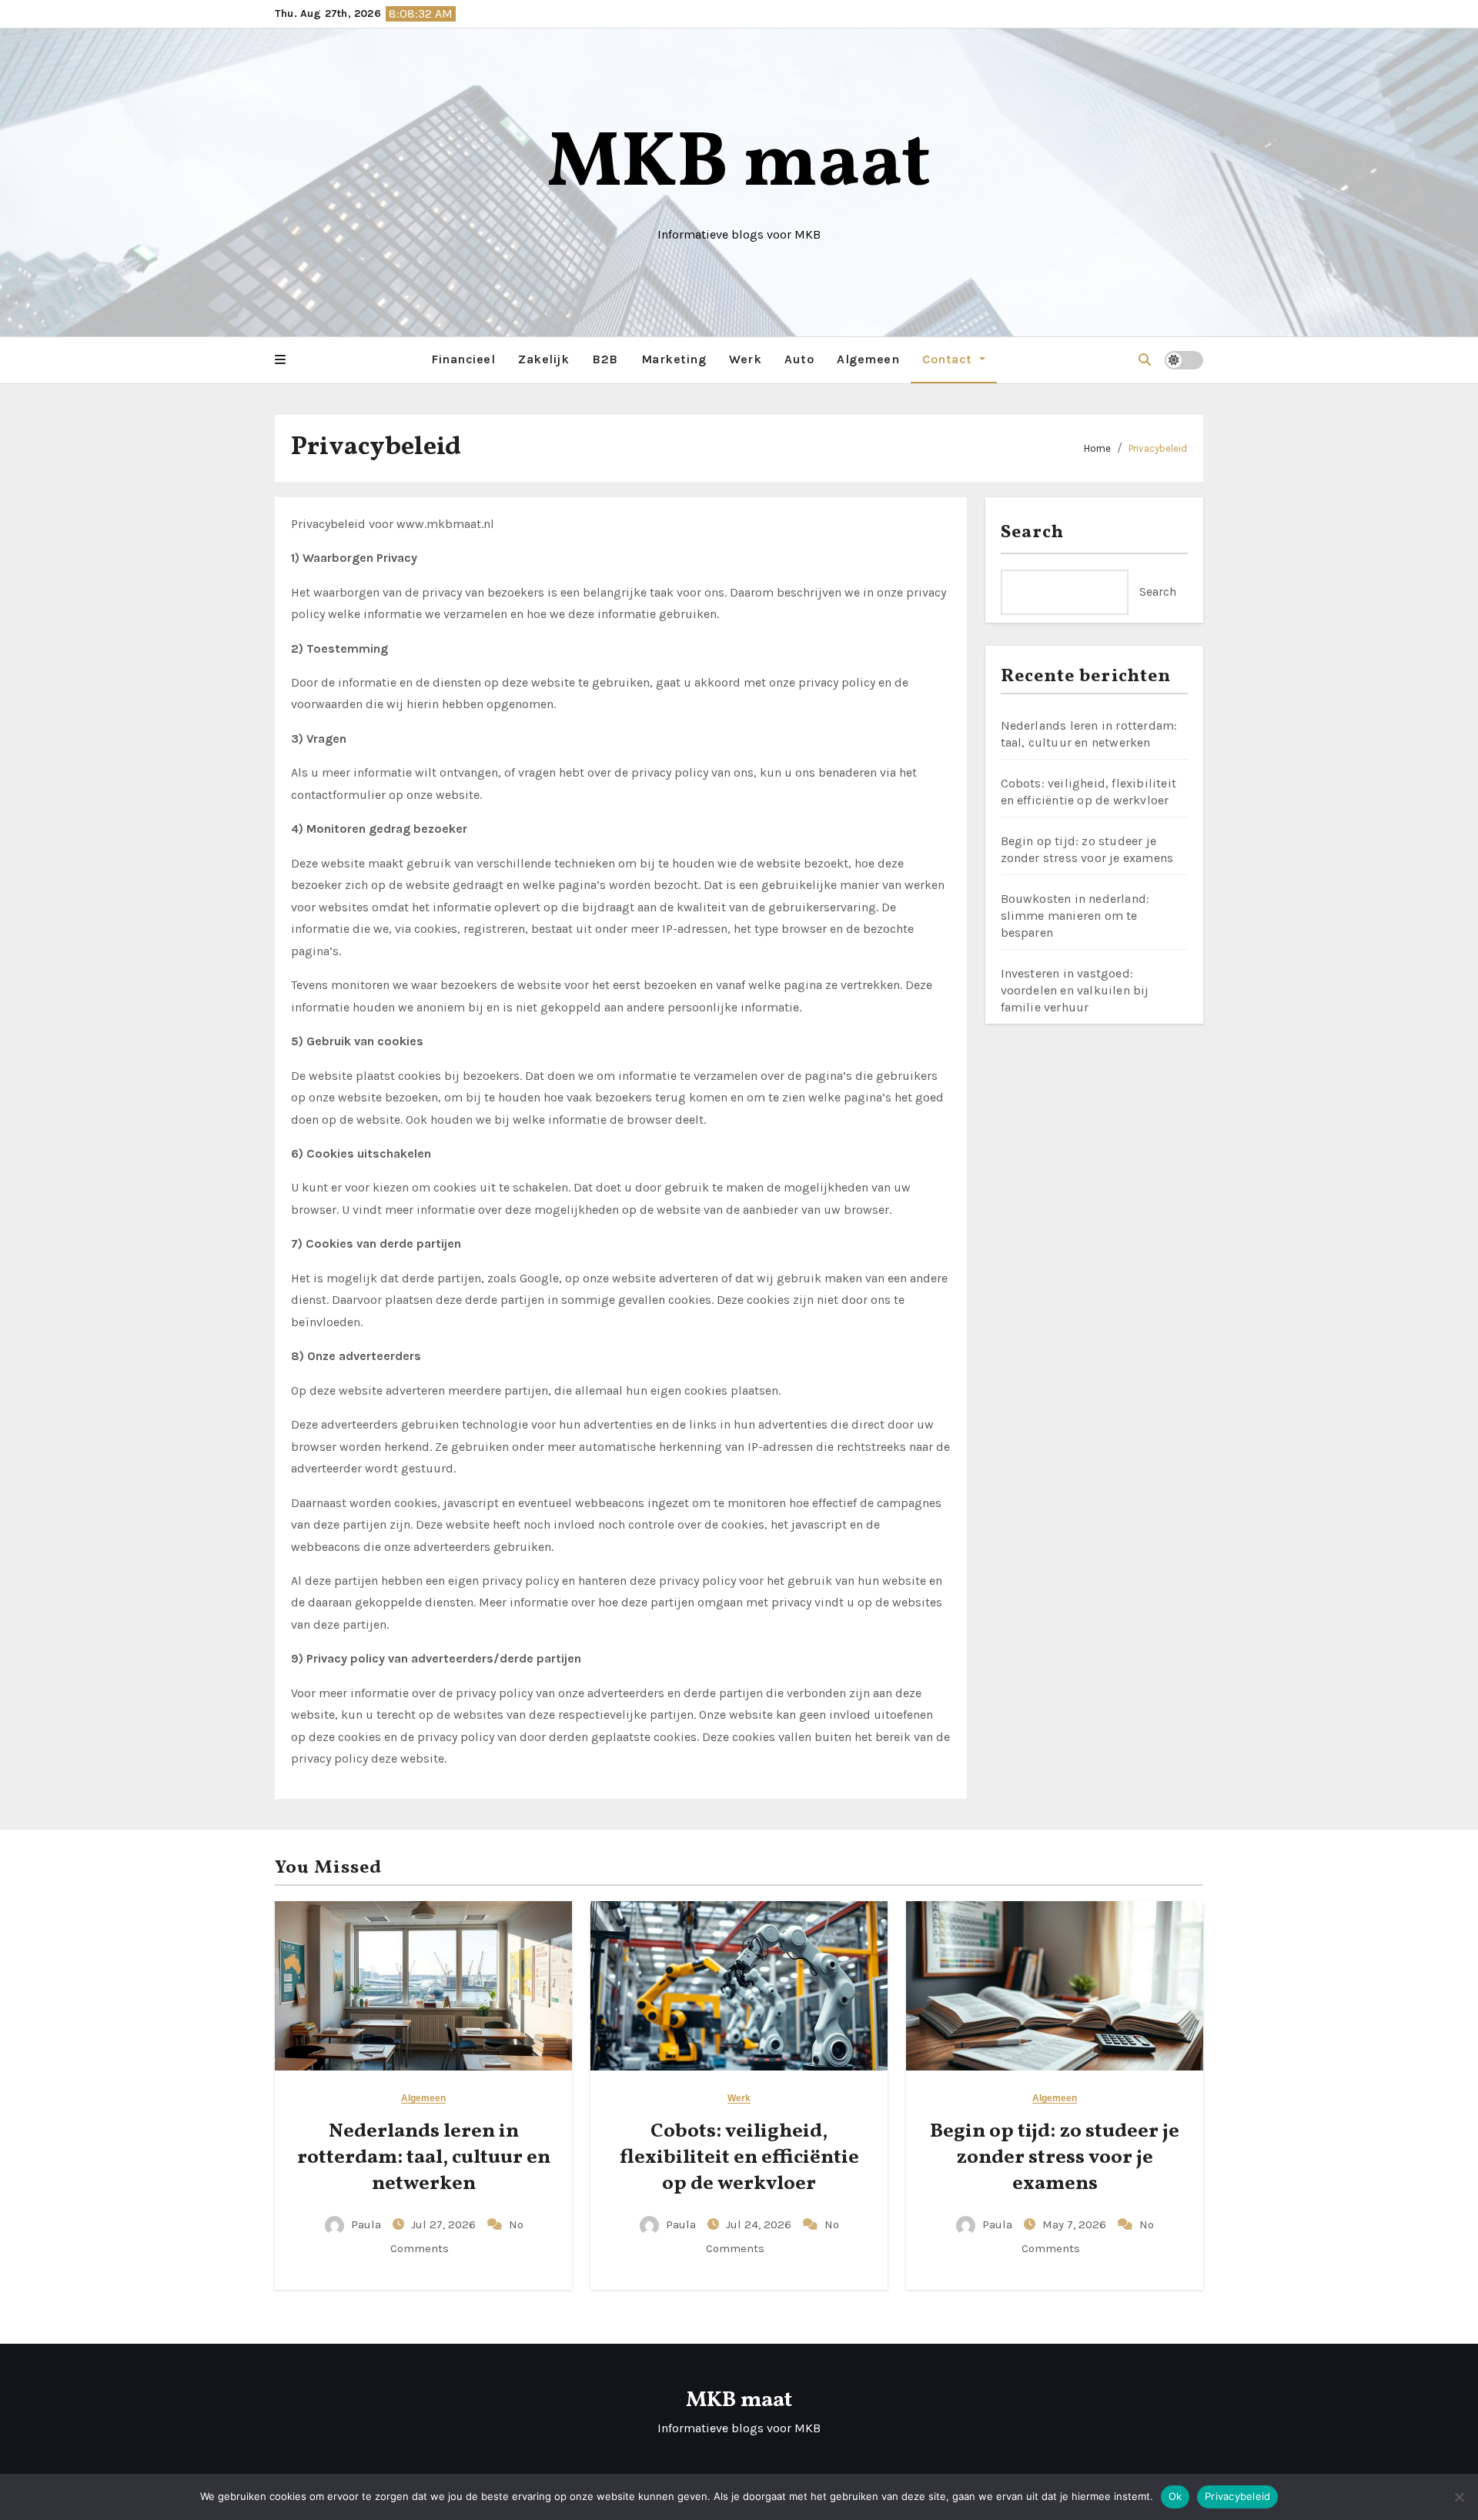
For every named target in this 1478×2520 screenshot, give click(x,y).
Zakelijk (543, 359)
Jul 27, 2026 (445, 2224)
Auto (799, 359)
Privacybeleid (1158, 448)
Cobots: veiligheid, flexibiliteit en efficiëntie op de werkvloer (739, 2157)
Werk (745, 359)
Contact (949, 359)
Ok (1175, 2496)
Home (1097, 448)
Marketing (674, 359)
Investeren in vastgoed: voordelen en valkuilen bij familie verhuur (1075, 990)
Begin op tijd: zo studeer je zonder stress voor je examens (1055, 2157)
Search (1033, 533)
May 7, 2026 (1076, 2224)
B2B (605, 359)
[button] (280, 360)
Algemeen (868, 359)
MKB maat (739, 165)
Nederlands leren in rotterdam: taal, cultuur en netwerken (424, 2157)
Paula (366, 2224)
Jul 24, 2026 (760, 2224)
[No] (1459, 2497)
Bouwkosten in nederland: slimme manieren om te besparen (1075, 916)
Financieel (463, 359)
